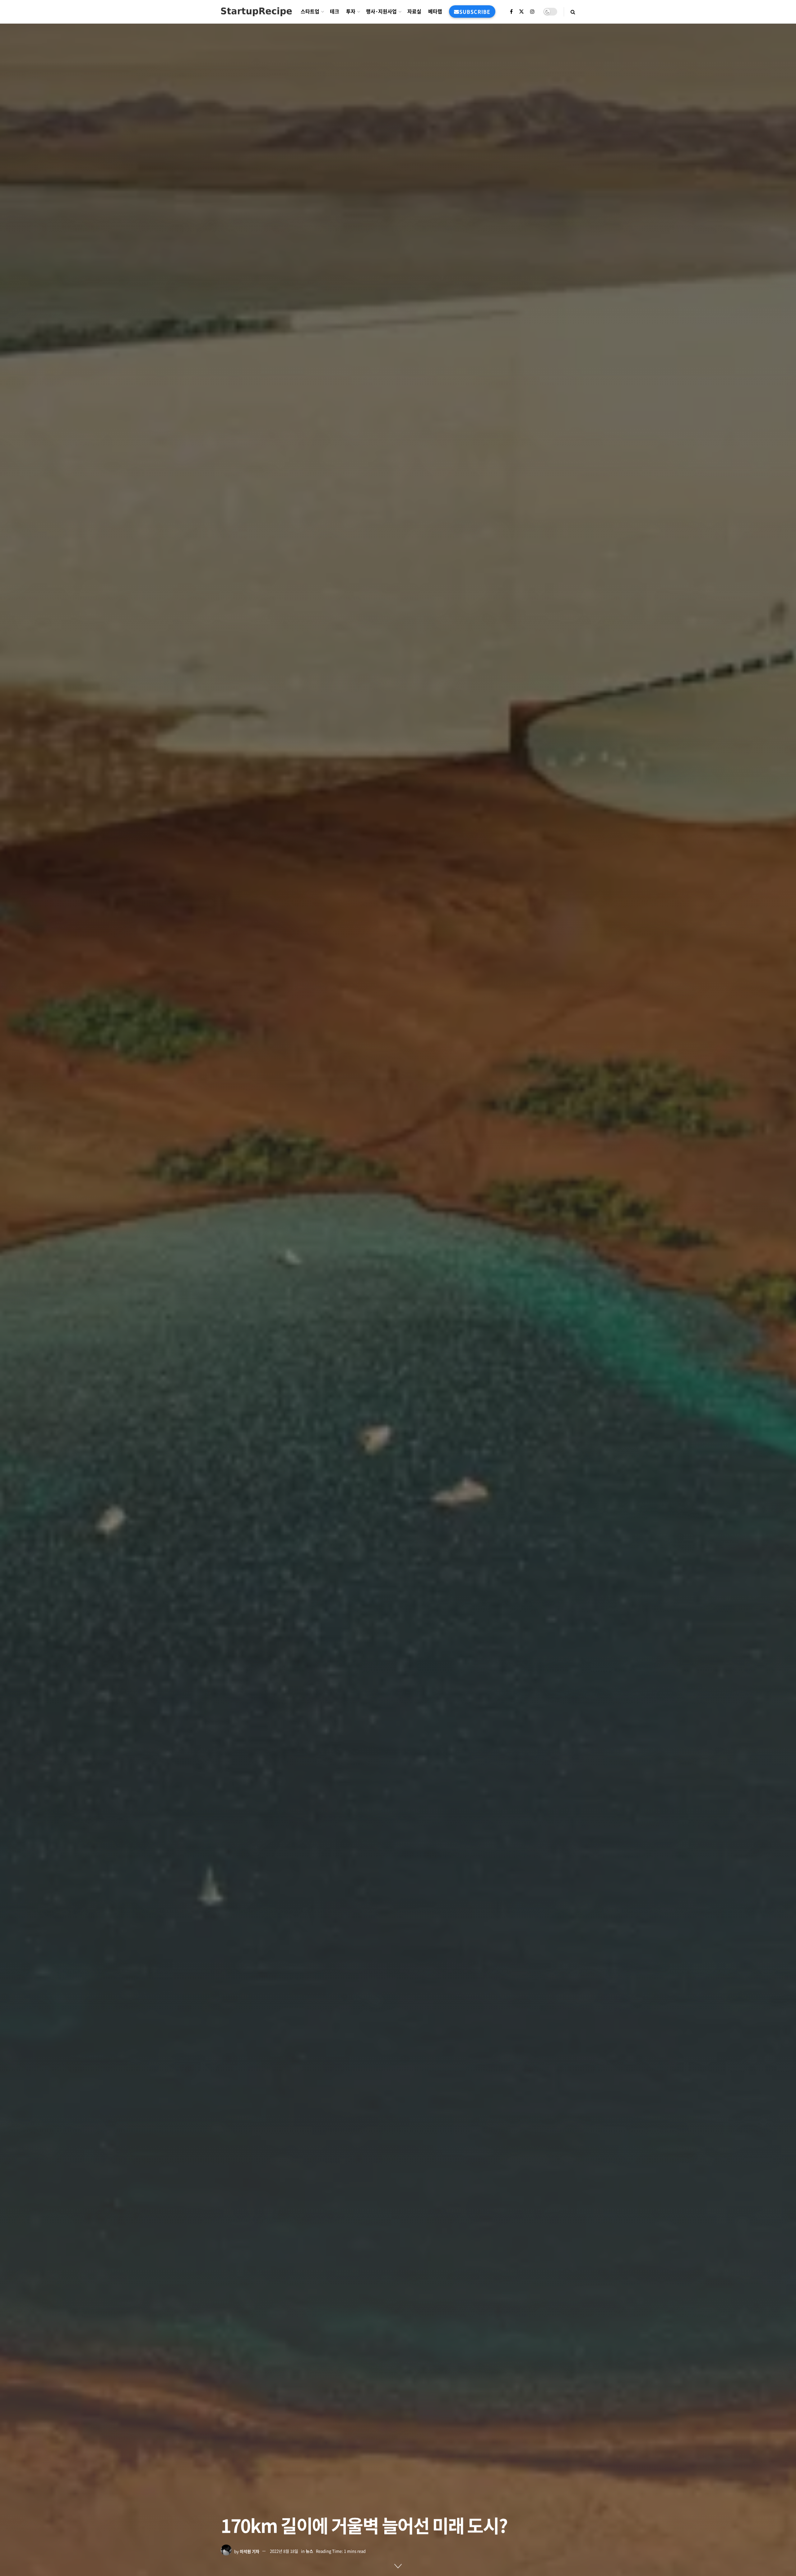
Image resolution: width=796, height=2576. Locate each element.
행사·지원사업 (381, 11)
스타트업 (310, 11)
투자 (351, 11)
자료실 (414, 11)
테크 (335, 11)
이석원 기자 (250, 2551)
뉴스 (309, 2551)
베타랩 (435, 11)
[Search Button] (573, 12)
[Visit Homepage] (256, 12)
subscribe (475, 12)
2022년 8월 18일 (284, 2551)
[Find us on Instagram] (532, 12)
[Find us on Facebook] (511, 12)
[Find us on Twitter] (521, 12)
